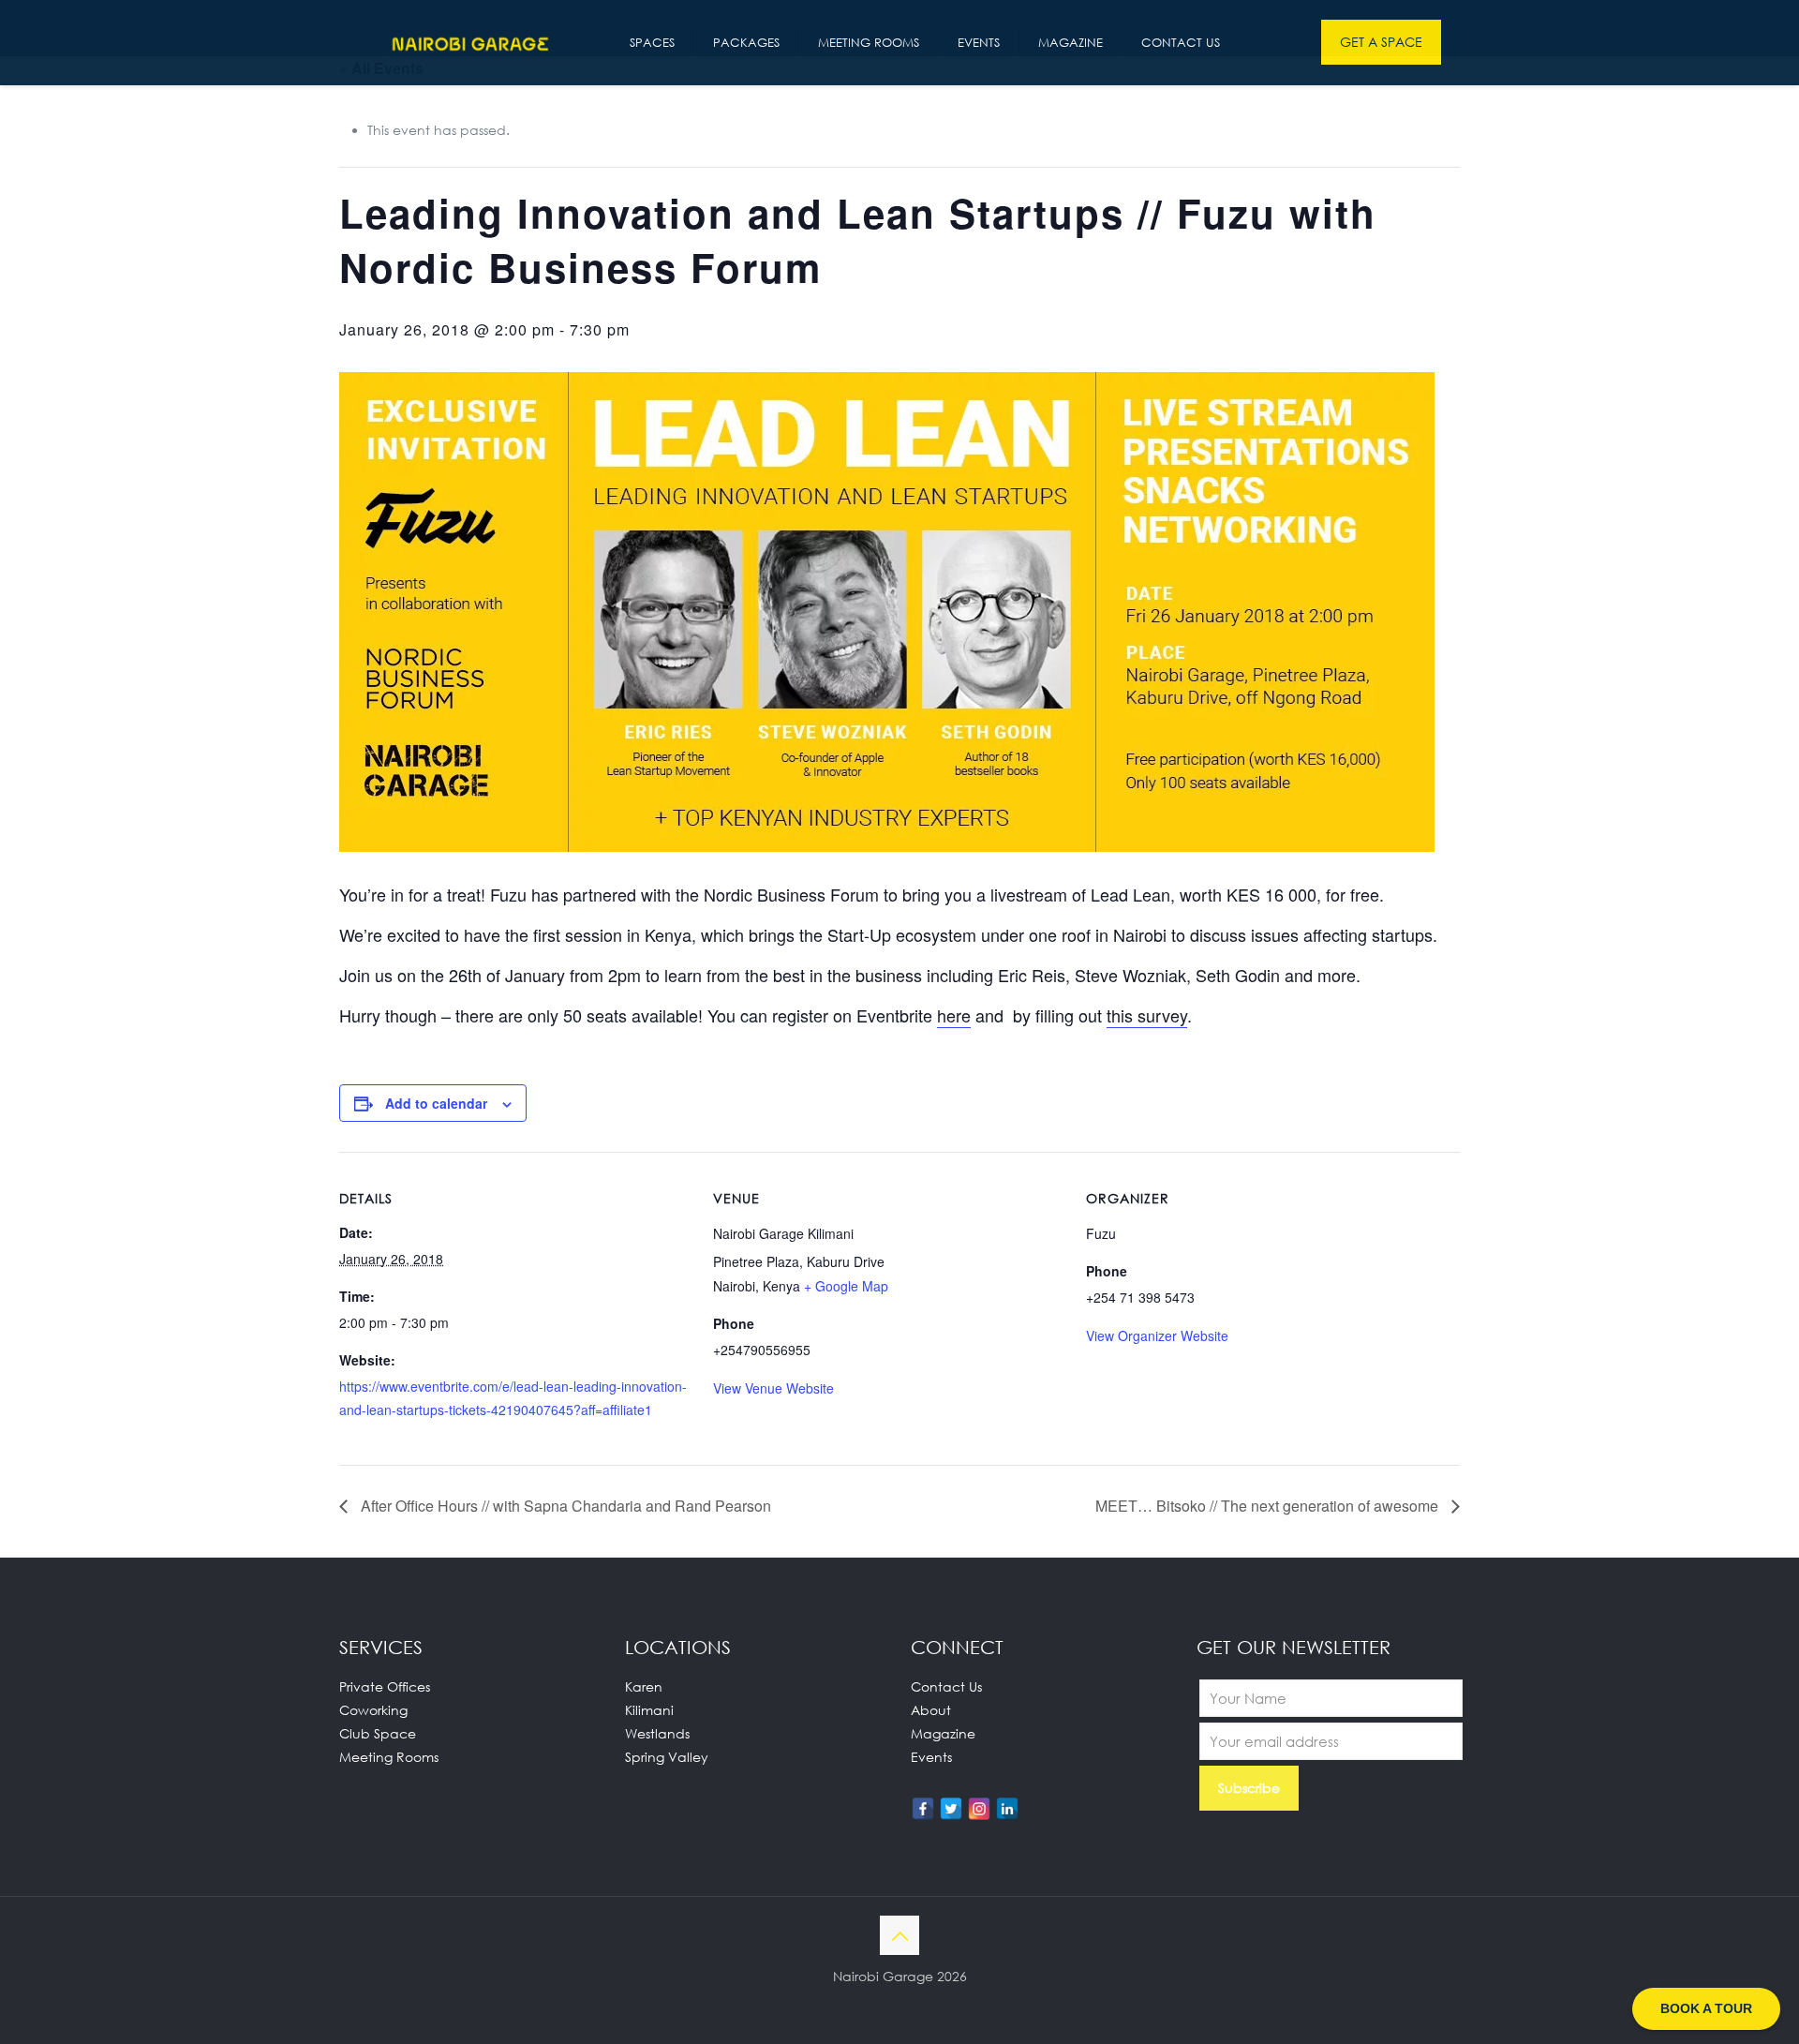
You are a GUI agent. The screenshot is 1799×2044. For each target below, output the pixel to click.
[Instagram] (979, 1809)
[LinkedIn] (1007, 1809)
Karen (644, 1686)
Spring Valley (667, 1757)
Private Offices (385, 1686)
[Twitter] (951, 1809)
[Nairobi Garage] (470, 42)
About (931, 1710)
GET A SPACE (1381, 42)
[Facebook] (923, 1809)
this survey (1147, 1015)
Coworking (373, 1710)
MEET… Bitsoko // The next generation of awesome (1269, 1506)
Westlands (657, 1733)
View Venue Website (773, 1388)
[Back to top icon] (899, 1935)
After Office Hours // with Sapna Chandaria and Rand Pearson (564, 1506)
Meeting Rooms (389, 1757)
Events (931, 1757)
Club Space (378, 1733)
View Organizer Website (1157, 1335)
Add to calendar (436, 1103)
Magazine (943, 1733)
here (954, 1015)
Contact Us (946, 1686)
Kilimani (649, 1710)
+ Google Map (846, 1286)
